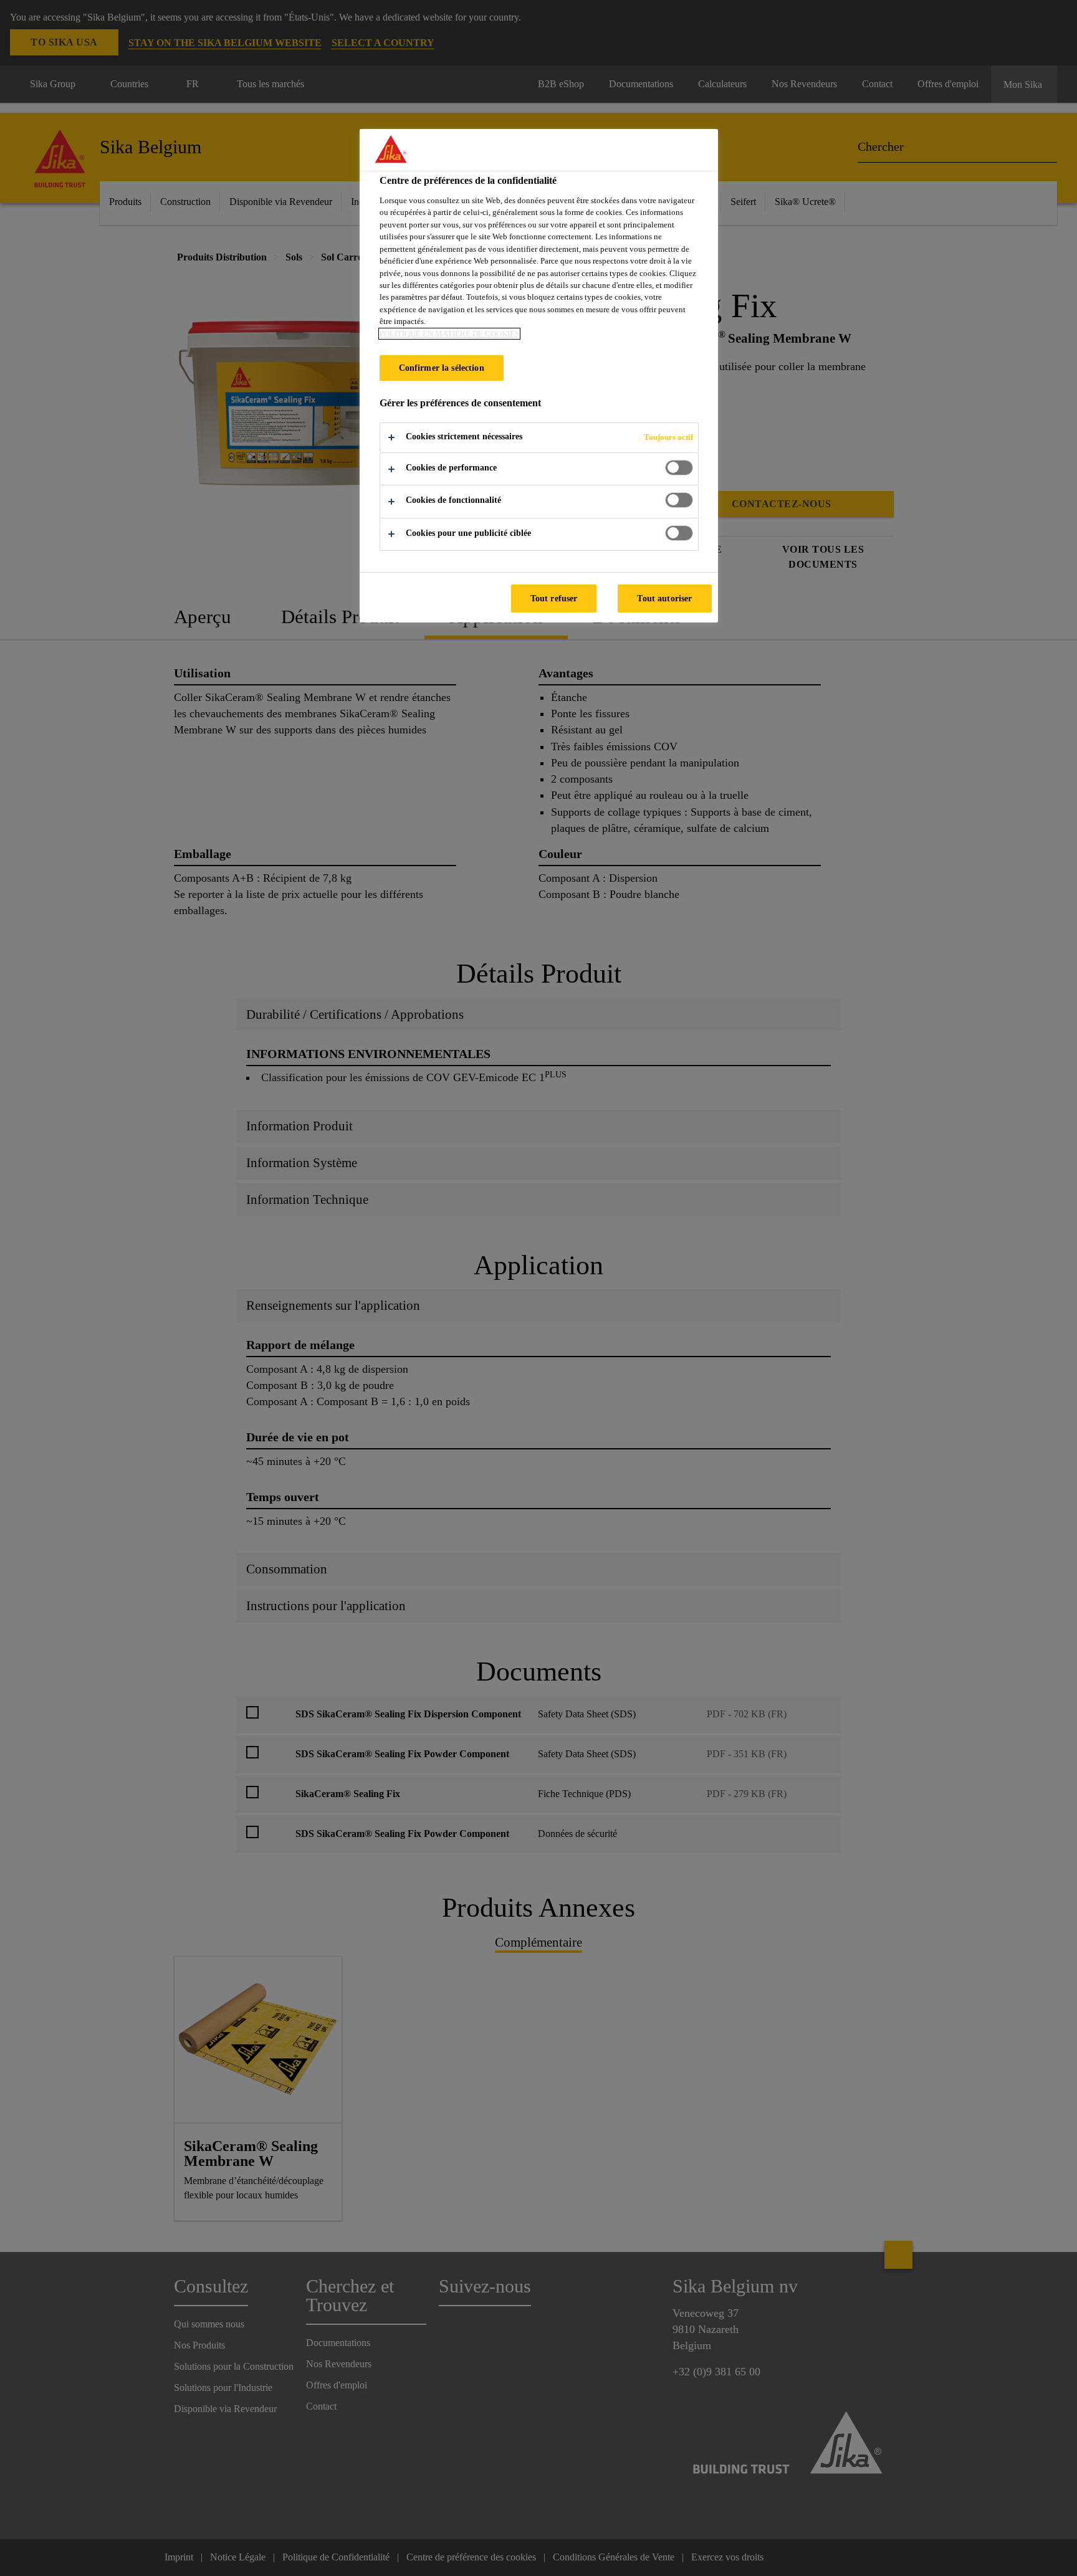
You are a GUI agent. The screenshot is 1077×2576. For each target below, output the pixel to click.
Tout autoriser (664, 598)
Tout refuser (554, 598)
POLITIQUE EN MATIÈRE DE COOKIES (449, 334)
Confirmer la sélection (442, 368)
